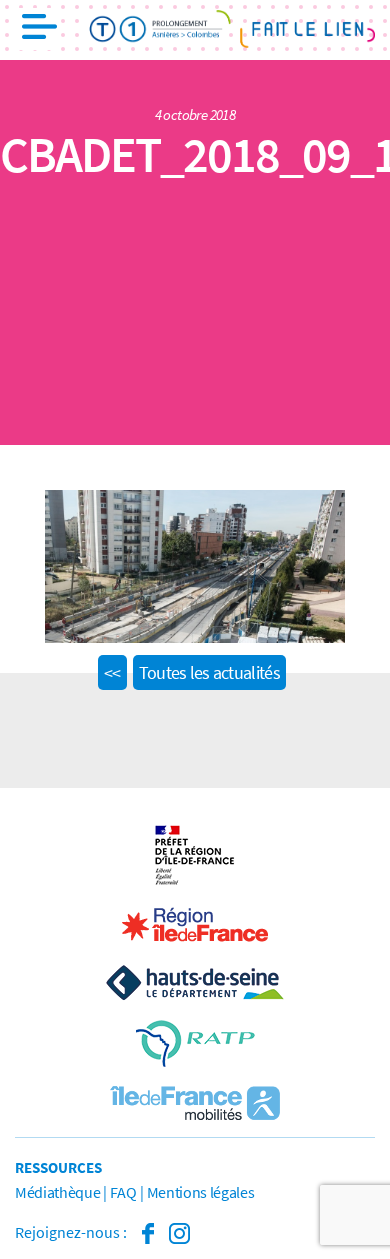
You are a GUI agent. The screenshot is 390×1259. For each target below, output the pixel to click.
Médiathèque (57, 1192)
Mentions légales (201, 1192)
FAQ (123, 1192)
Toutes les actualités (209, 672)
